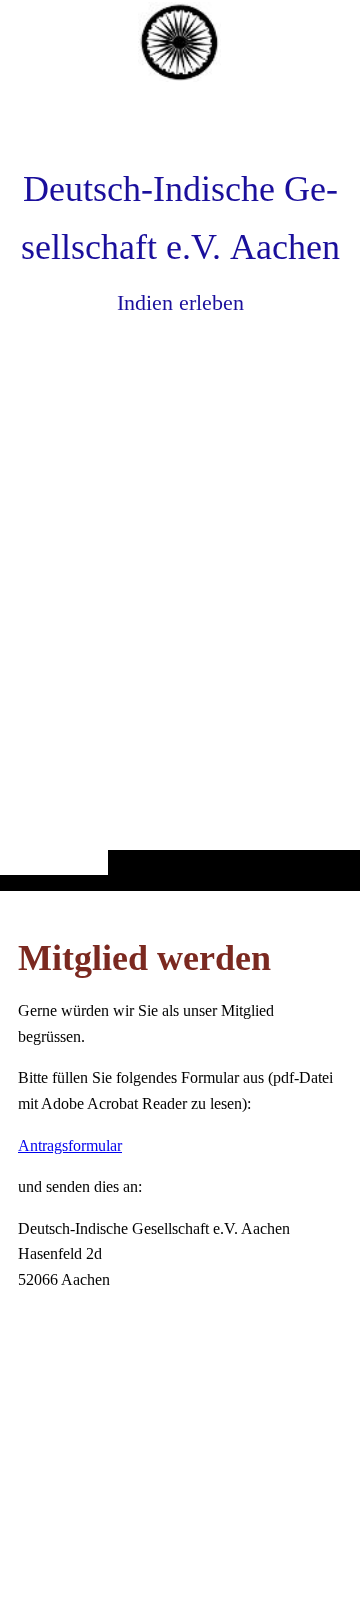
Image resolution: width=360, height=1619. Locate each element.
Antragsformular (70, 1145)
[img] (180, 485)
